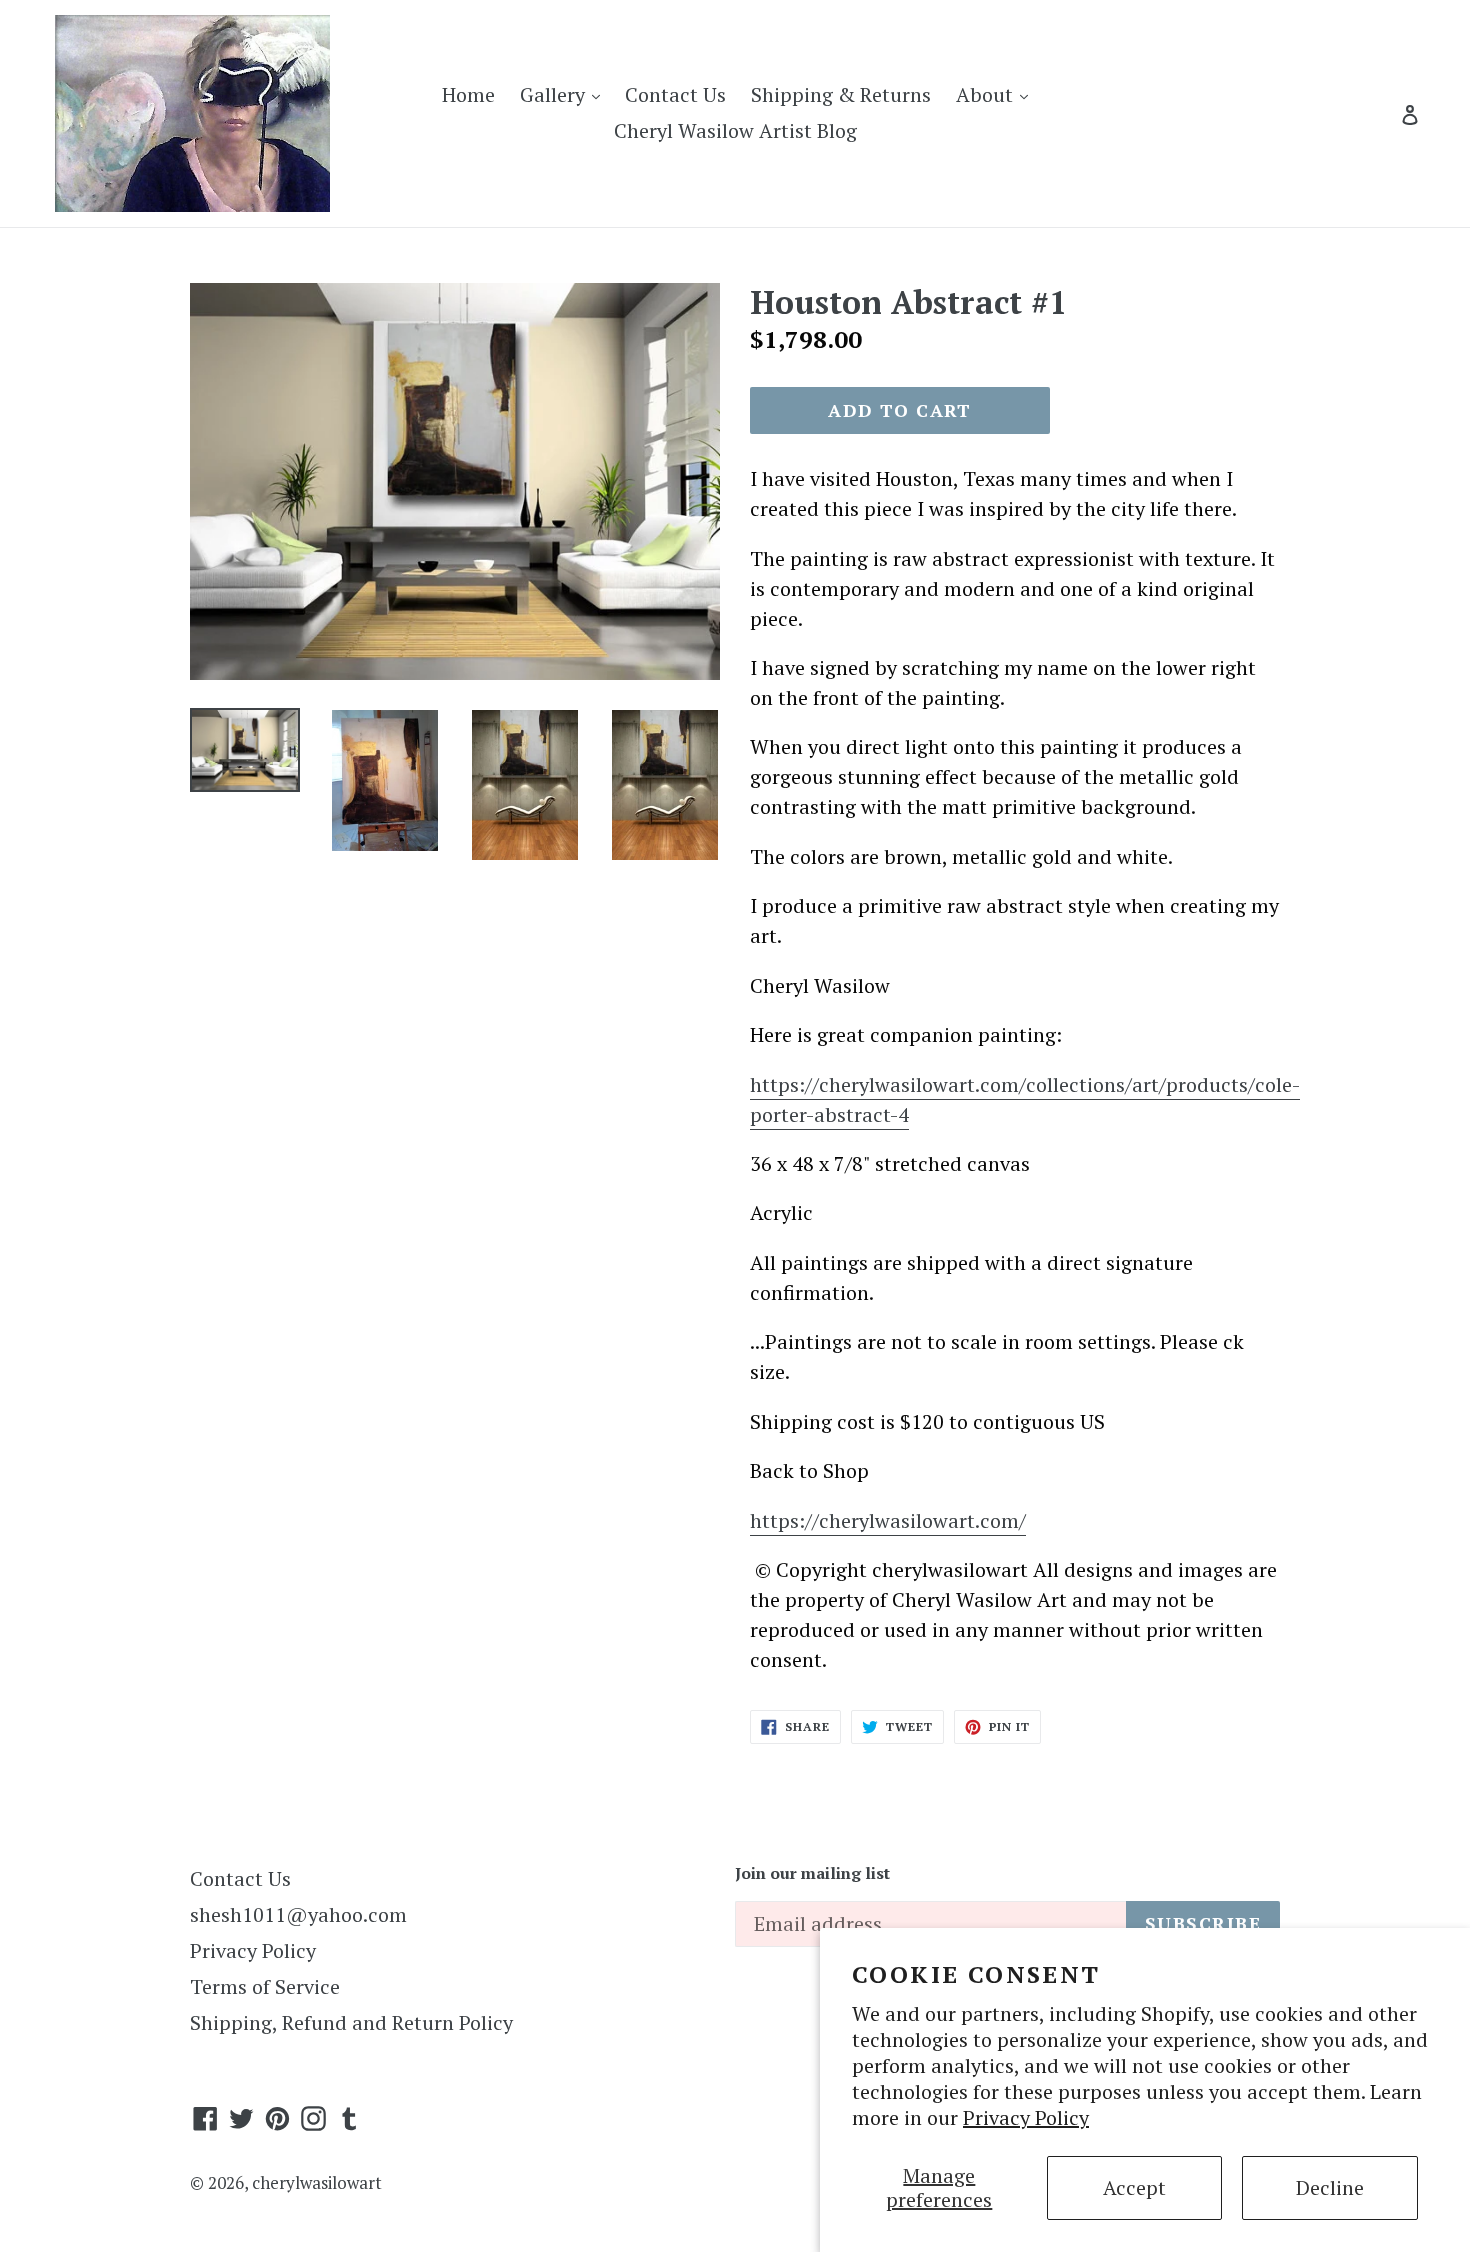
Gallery (565, 94)
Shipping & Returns (841, 94)
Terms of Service (265, 1986)
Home (468, 94)
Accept (1134, 2187)
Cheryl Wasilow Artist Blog (735, 130)
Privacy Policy (1026, 2117)
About (997, 94)
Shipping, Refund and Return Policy (351, 2022)
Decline (1330, 2187)
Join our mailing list (812, 1873)
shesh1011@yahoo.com (298, 1914)
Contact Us (675, 94)
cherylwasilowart (317, 2182)
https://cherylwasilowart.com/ (888, 1520)
